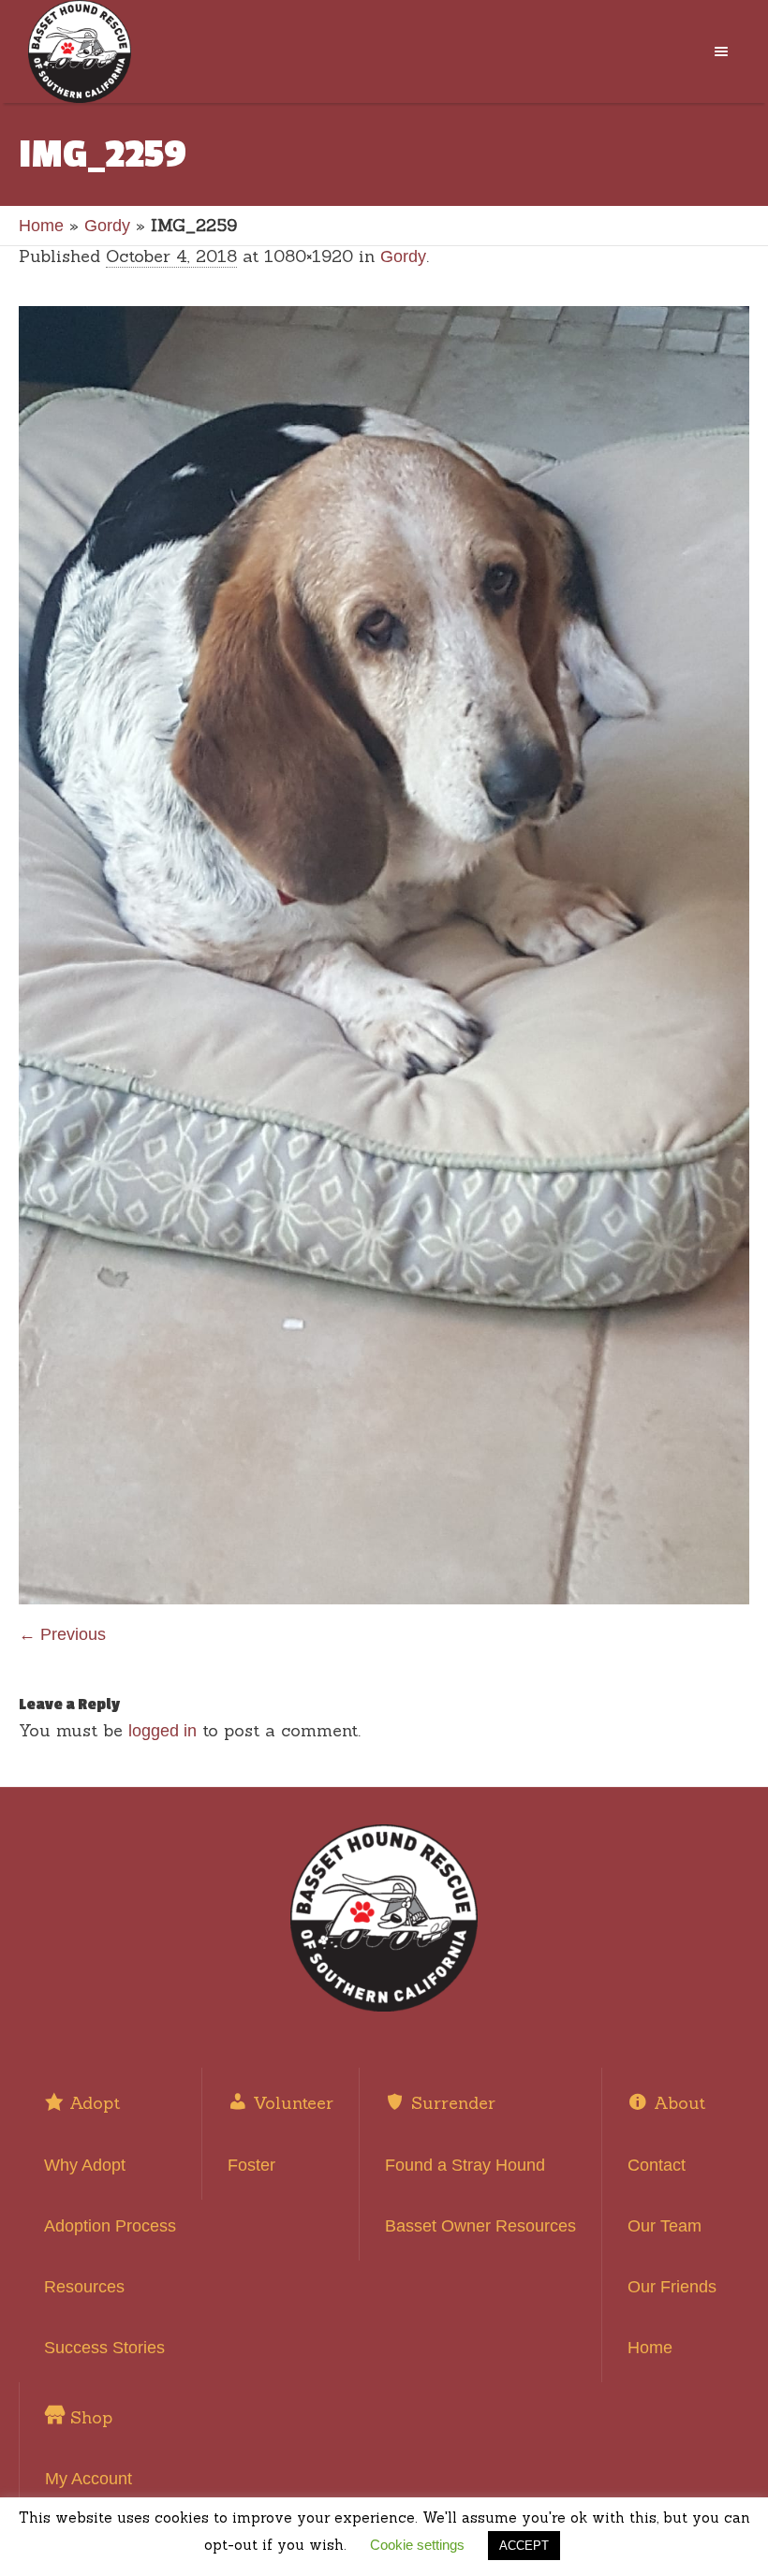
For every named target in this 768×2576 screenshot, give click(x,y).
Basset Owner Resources (480, 2226)
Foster (251, 2165)
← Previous (62, 1634)
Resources (84, 2287)
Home (41, 226)
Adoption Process (110, 2226)
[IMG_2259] (384, 955)
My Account (89, 2479)
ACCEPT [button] (524, 2546)
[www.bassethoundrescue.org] (384, 1918)
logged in (162, 1731)
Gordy (107, 226)
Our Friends (672, 2287)
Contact (657, 2165)
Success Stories (104, 2348)
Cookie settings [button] (417, 2545)
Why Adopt (85, 2165)
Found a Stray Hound (465, 2165)
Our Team (665, 2226)
